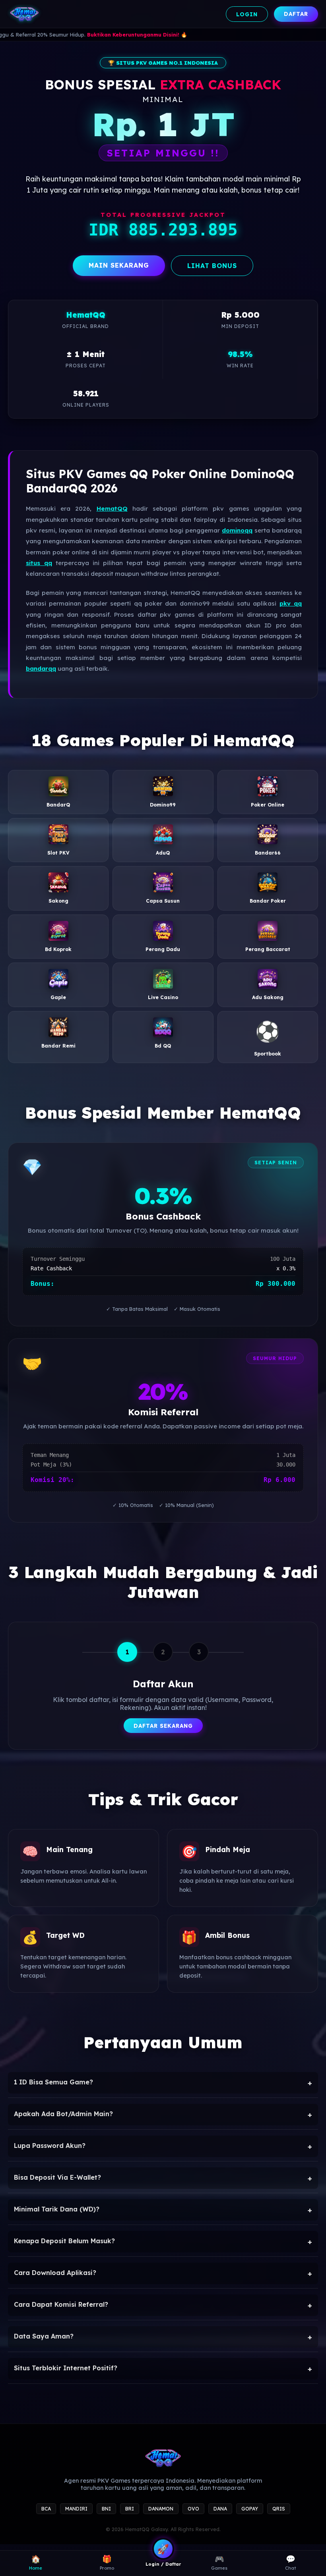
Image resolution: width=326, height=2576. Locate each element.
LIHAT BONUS (212, 266)
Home (36, 2562)
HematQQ (112, 508)
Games (219, 2562)
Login (247, 14)
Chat (291, 2562)
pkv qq (291, 603)
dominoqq (237, 530)
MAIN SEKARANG (119, 265)
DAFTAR (296, 14)
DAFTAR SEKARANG (163, 1726)
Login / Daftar (163, 2564)
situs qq (39, 563)
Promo (107, 2562)
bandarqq (41, 669)
